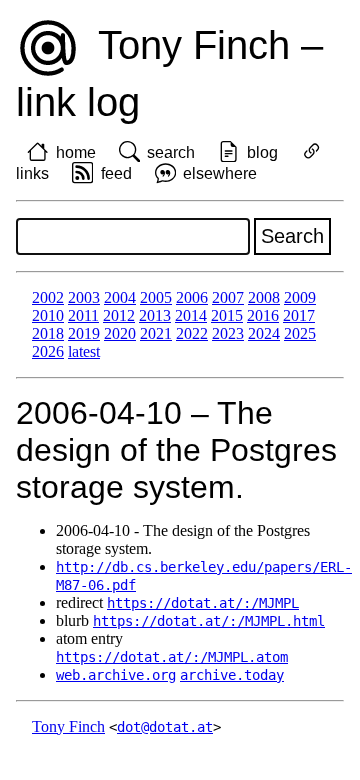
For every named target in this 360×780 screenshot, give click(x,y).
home (76, 152)
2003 (84, 297)
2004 (120, 297)
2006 (192, 297)
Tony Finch (68, 726)
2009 (300, 297)
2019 (84, 333)
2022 (192, 333)
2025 (300, 333)
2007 (228, 297)
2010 (48, 315)
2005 (156, 297)
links (32, 173)
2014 (191, 315)
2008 (264, 297)
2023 (228, 333)
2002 (48, 297)
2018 (48, 333)
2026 (48, 351)
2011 (83, 315)
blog (262, 152)
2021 (156, 333)
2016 (263, 315)
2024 (264, 333)
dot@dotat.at (165, 727)
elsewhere (220, 173)
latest (84, 351)
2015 (227, 315)
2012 (119, 315)
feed (116, 173)
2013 (155, 315)
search (171, 152)
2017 (299, 315)
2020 (120, 333)
